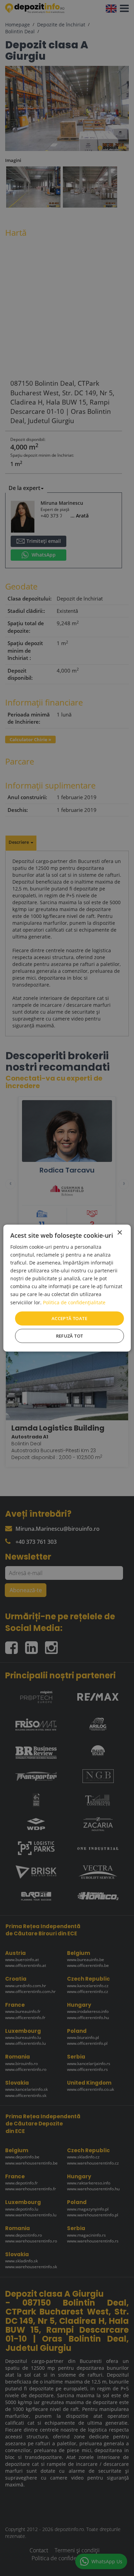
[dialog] (67, 1288)
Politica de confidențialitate (74, 1302)
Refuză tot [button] (70, 1336)
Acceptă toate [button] (69, 1318)
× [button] (119, 1232)
